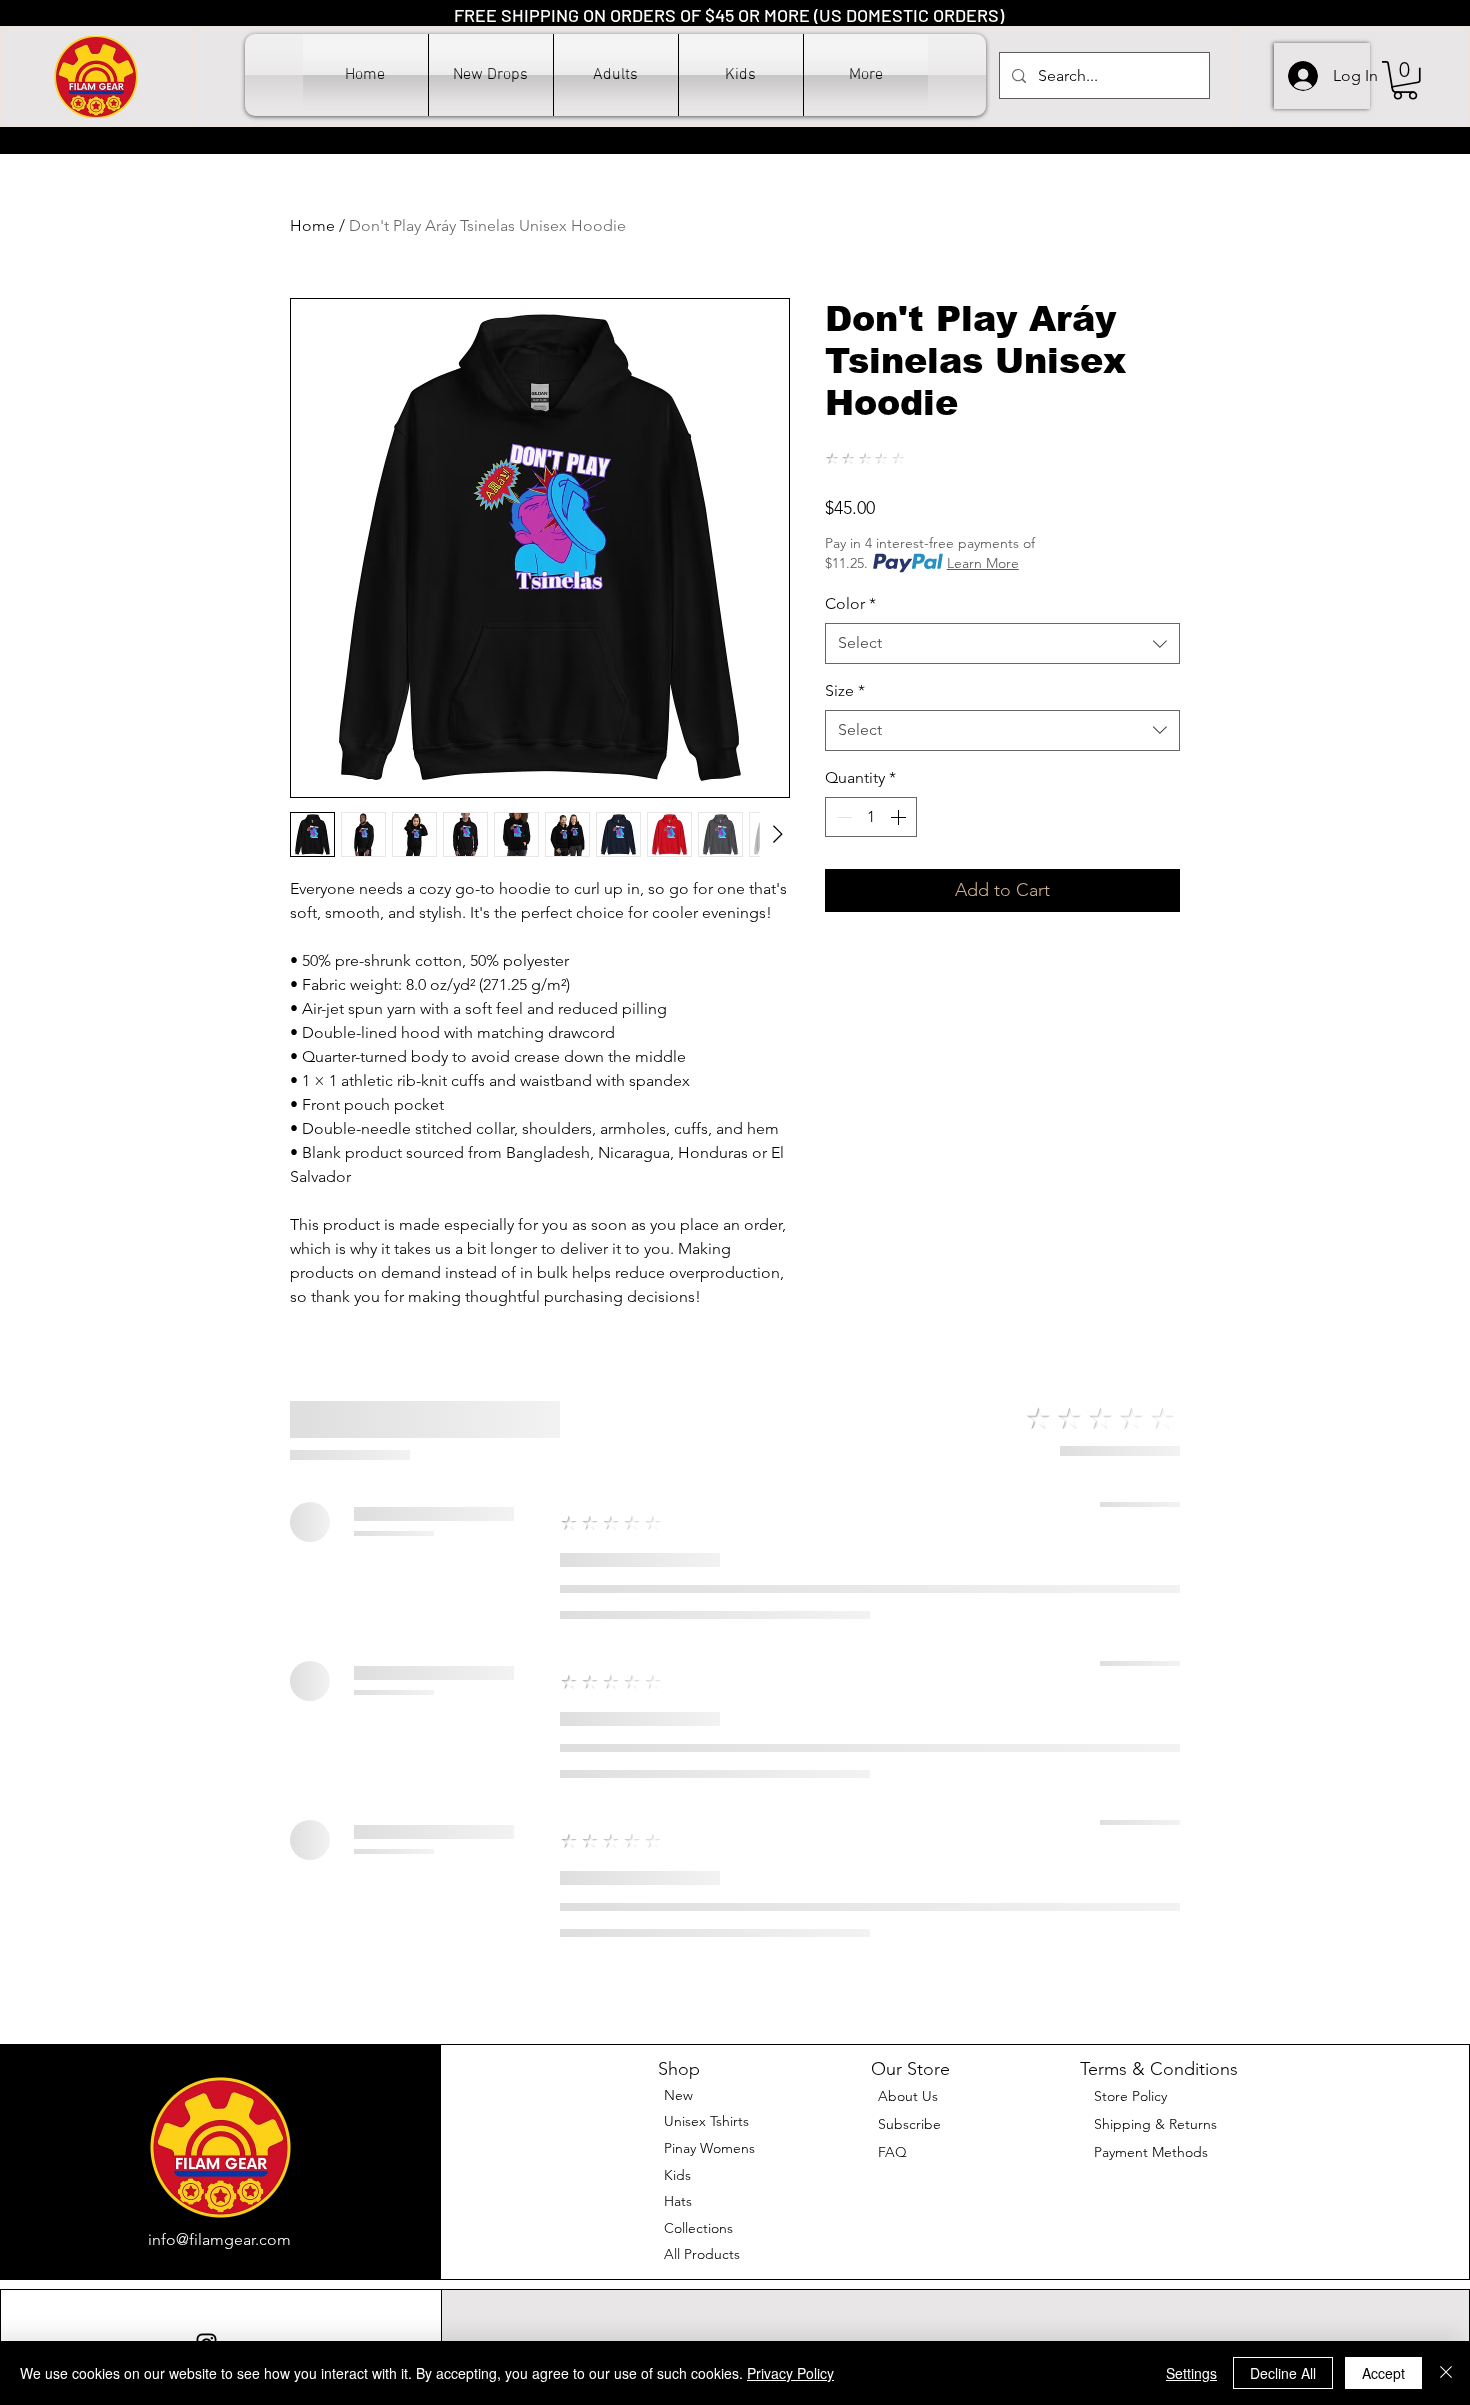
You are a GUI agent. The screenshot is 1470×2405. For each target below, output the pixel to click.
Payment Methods (1153, 2152)
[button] (616, 75)
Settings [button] (1191, 2373)
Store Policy (1130, 2096)
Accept (1383, 2373)
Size (845, 690)
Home (312, 225)
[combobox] (1002, 643)
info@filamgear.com (219, 2239)
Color (850, 603)
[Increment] (900, 817)
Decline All (1283, 2373)
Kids (677, 2175)
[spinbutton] (871, 817)
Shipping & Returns (1155, 2124)
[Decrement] (842, 817)
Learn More (983, 563)
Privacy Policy (790, 2373)
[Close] (1446, 2373)
